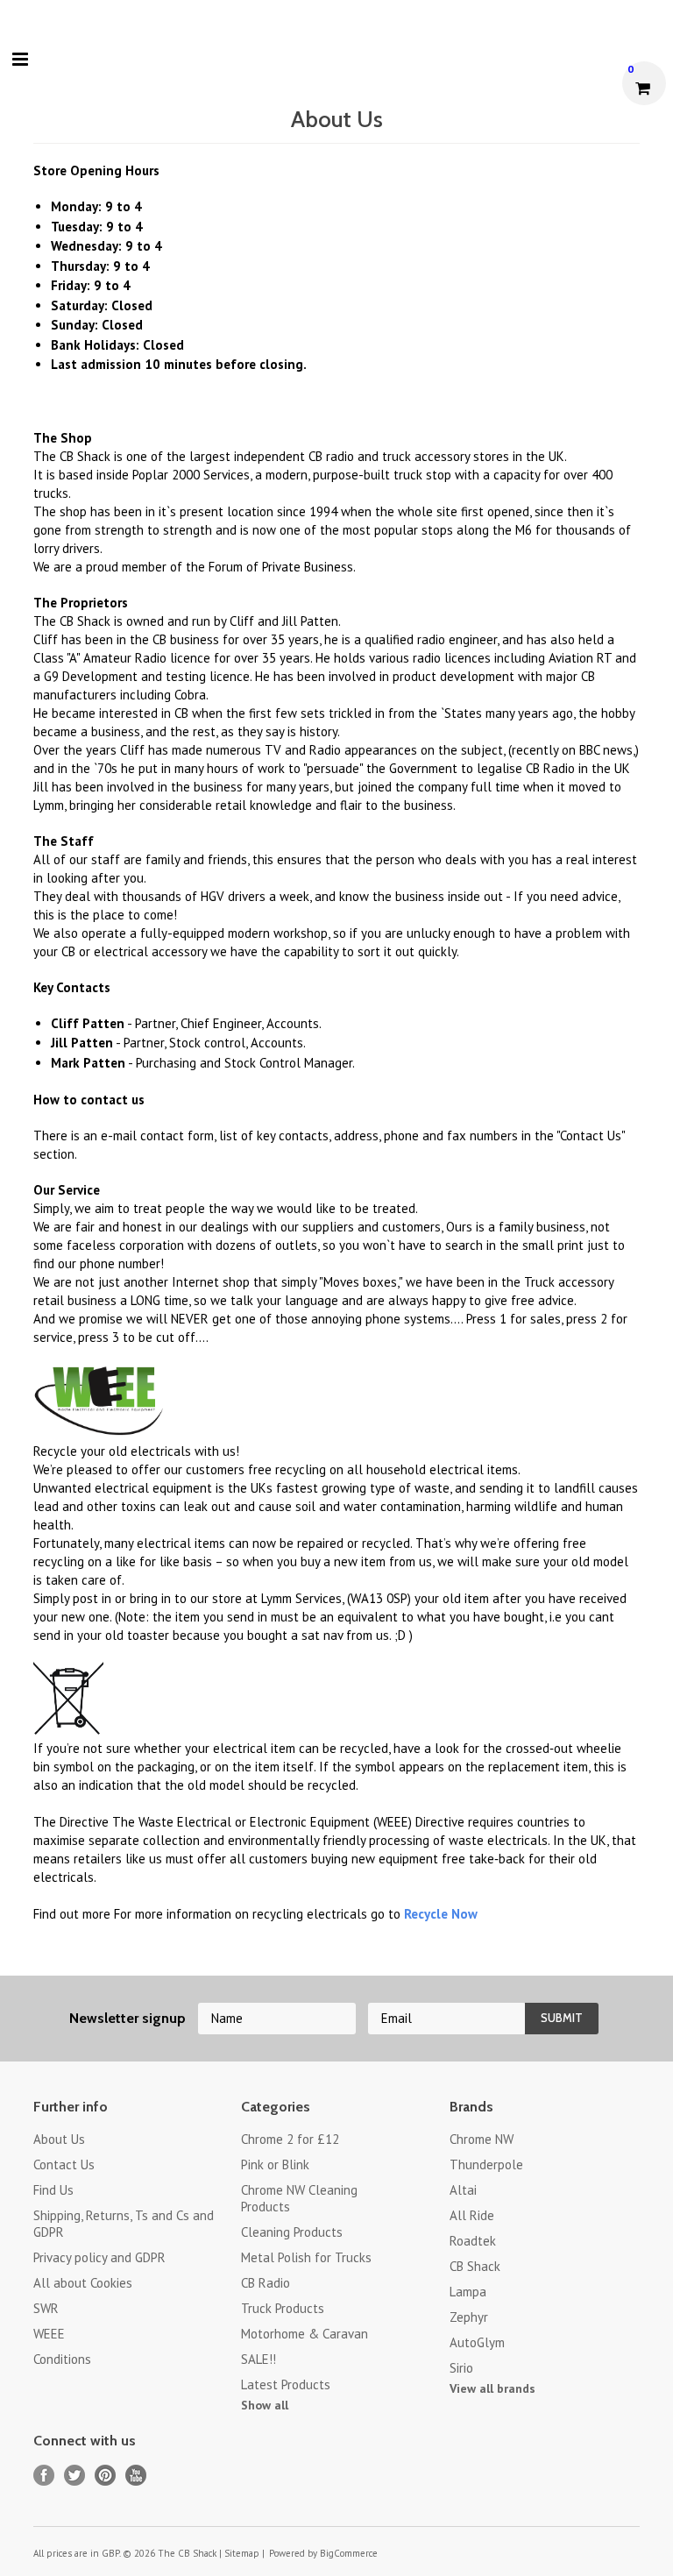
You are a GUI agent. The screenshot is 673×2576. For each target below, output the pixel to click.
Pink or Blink (275, 2164)
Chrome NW (482, 2139)
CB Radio (266, 2283)
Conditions (62, 2359)
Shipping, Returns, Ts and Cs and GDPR (124, 2224)
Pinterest (106, 2476)
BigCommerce (349, 2553)
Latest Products (286, 2384)
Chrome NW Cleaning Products (299, 2198)
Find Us (53, 2190)
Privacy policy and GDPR (99, 2257)
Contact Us (64, 2164)
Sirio (461, 2368)
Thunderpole (486, 2164)
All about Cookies (83, 2283)
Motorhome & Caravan (305, 2334)
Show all (265, 2405)
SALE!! (259, 2359)
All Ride (472, 2215)
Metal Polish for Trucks (306, 2257)
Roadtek (473, 2241)
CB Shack (475, 2266)
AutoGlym (477, 2342)
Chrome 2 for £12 (290, 2139)
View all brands (492, 2388)
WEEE (49, 2334)
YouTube (136, 2476)
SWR (46, 2308)
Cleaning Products (292, 2232)
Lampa (468, 2292)
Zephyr (469, 2317)
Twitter (75, 2476)
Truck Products (283, 2308)
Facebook (44, 2476)
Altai (463, 2190)
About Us (59, 2139)
